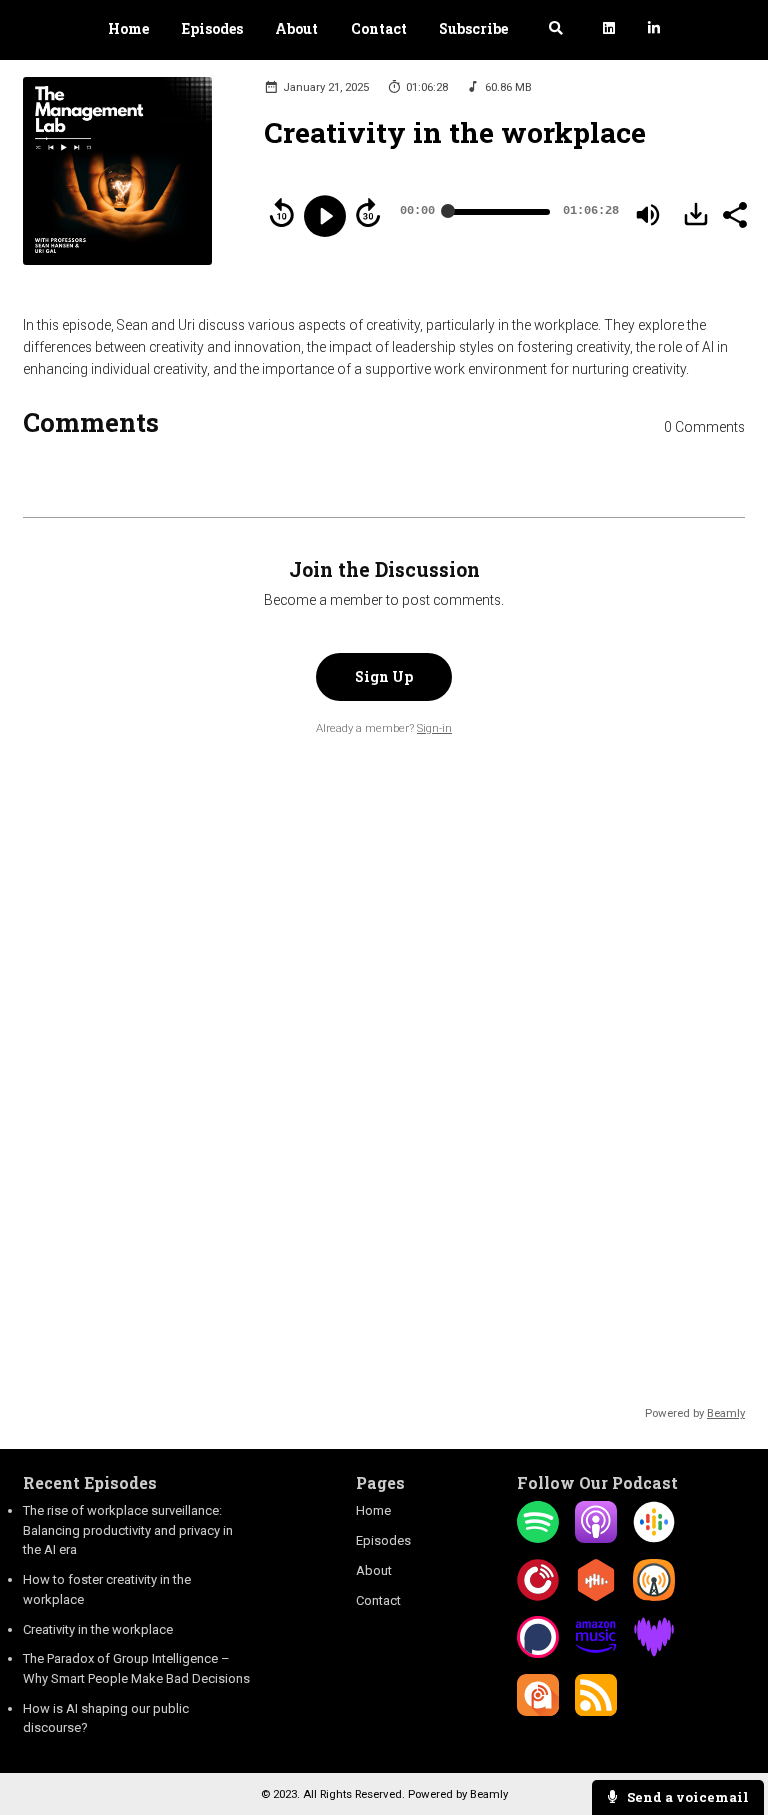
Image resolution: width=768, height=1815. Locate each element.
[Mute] (648, 215)
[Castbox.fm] (596, 1596)
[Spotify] (538, 1538)
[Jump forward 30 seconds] (368, 213)
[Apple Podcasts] (596, 1538)
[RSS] (596, 1711)
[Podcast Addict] (538, 1711)
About (296, 28)
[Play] (325, 216)
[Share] (734, 213)
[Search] (556, 30)
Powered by (695, 1413)
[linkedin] (609, 30)
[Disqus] (384, 1053)
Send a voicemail (686, 1797)
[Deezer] (654, 1653)
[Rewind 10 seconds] (282, 213)
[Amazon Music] (596, 1653)
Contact (379, 28)
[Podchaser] (538, 1653)
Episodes (212, 28)
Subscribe (473, 28)
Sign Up (384, 677)
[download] (696, 214)
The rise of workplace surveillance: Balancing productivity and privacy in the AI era (128, 1530)
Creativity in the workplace (98, 1629)
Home (128, 28)
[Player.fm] (538, 1596)
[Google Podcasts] (654, 1538)
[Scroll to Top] (729, 1737)
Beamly (489, 1794)
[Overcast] (654, 1596)
